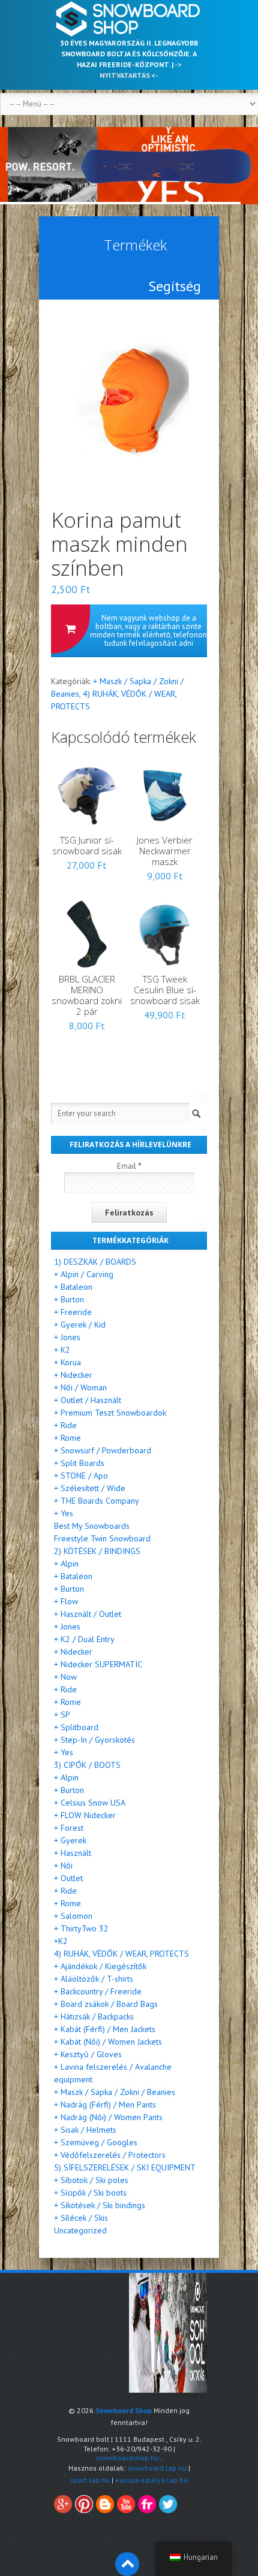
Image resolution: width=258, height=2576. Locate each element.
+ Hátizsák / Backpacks (94, 2016)
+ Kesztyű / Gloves (88, 2054)
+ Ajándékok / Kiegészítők (100, 1966)
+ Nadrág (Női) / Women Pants (108, 2117)
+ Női (63, 1866)
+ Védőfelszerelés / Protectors (110, 2155)
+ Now (65, 1677)
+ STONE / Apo (81, 1476)
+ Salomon (73, 1916)
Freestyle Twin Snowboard (102, 1538)
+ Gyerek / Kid (80, 1325)
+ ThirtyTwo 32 (81, 1928)
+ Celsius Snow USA (90, 1803)
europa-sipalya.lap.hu (151, 2480)
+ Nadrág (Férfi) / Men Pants (105, 2105)
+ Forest (69, 1828)
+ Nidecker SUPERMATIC (98, 1664)
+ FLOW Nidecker (85, 1815)
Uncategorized (80, 2230)
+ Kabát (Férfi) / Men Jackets (105, 2029)
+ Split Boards (79, 1463)
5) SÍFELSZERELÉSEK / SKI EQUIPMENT (125, 2167)
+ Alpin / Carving (84, 1274)
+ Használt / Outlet (88, 1614)
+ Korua (67, 1362)
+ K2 (62, 1350)
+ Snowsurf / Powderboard (103, 1450)
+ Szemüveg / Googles (96, 2142)
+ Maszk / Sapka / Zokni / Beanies (115, 2092)
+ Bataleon (73, 1287)
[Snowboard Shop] (129, 19)
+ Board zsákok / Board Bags (106, 2004)
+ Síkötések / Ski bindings (100, 2205)
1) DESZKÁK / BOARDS (95, 1262)
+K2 (61, 1941)
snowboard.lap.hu (157, 2468)
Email (129, 1166)
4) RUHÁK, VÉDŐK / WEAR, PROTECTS (121, 1954)
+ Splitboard (76, 1727)
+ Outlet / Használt (88, 1400)
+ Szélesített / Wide (90, 1488)
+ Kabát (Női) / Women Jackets (108, 2042)
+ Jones (67, 1337)
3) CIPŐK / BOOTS (87, 1765)
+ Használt (73, 1853)
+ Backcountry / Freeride (98, 1991)
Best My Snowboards (92, 1526)
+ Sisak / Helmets (85, 2130)
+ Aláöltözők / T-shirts (94, 1979)
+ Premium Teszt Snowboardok (110, 1413)
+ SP (62, 1715)
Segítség (175, 286)
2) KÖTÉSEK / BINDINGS (97, 1551)
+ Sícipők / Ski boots (90, 2193)
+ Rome (67, 1438)
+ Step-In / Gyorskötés (94, 1740)
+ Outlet (68, 1878)
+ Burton (69, 1299)
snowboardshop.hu (127, 2458)
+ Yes (64, 1513)
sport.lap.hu (90, 2480)
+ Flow (66, 1601)
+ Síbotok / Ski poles (91, 2180)
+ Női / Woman (80, 1387)
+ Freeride (73, 1312)
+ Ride (65, 1425)
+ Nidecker (73, 1375)
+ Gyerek (70, 1840)
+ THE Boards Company (97, 1501)
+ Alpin (66, 1564)
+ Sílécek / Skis (81, 2218)
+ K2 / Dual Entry (84, 1639)
